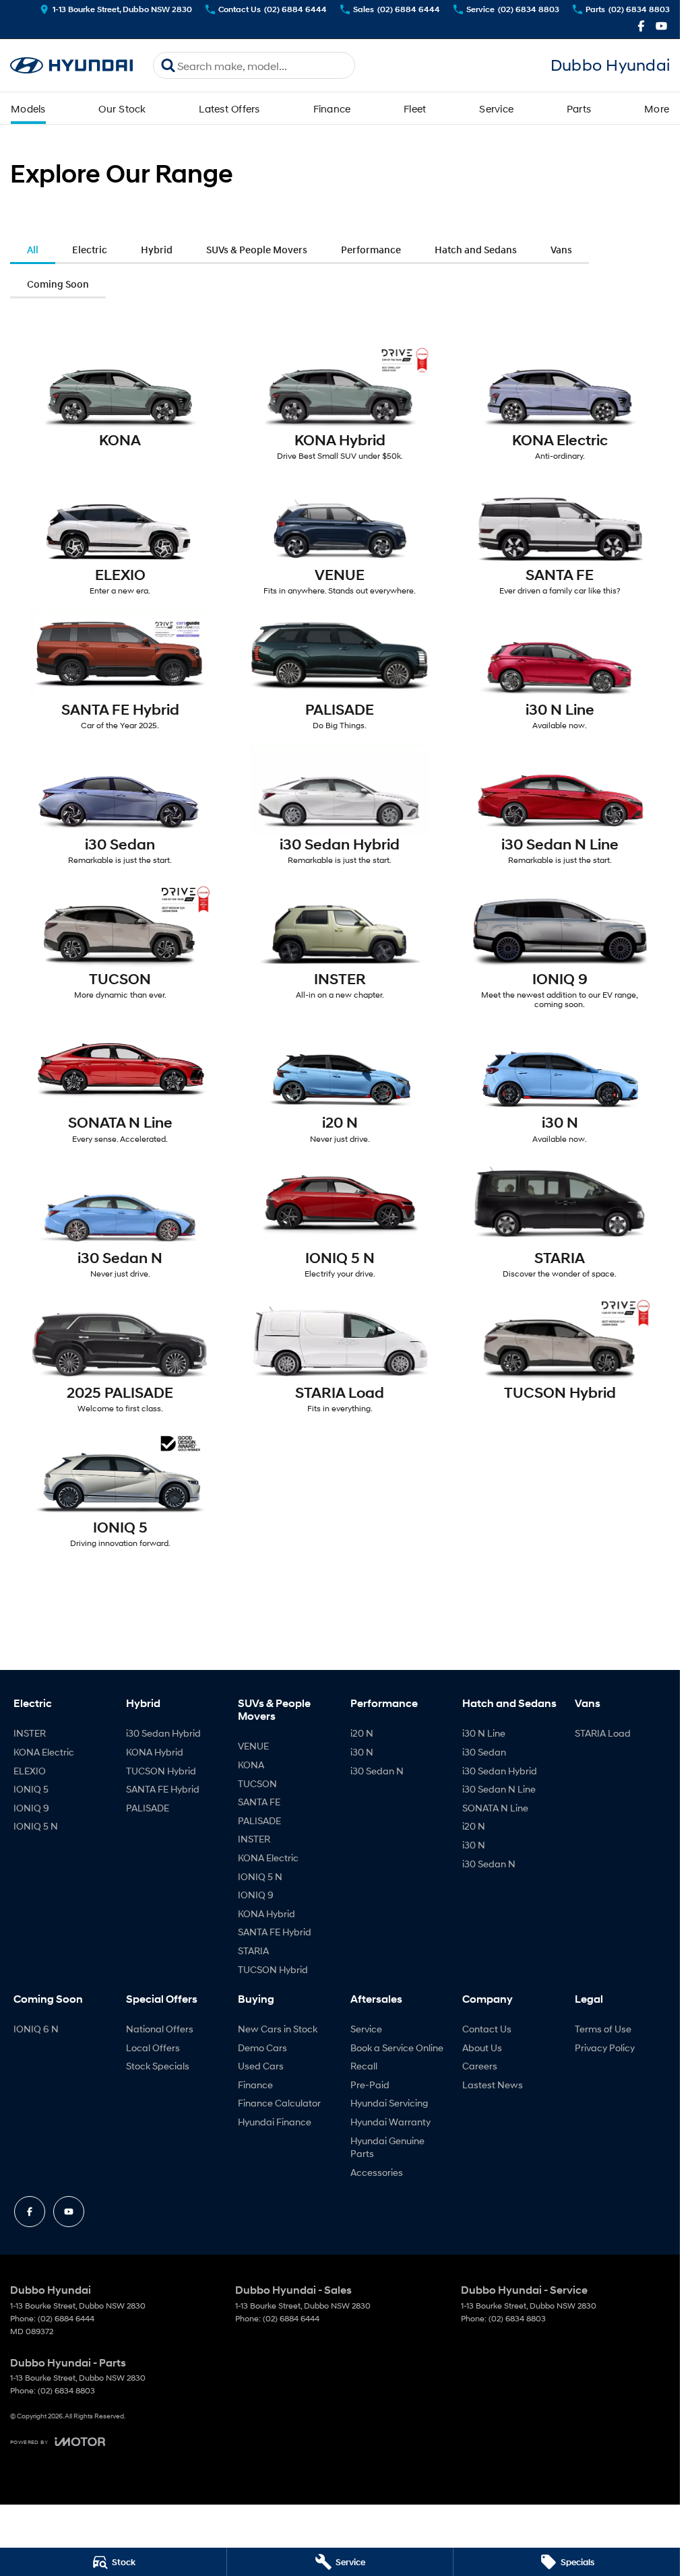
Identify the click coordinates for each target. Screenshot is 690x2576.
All (33, 249)
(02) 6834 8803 (517, 2318)
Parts (579, 108)
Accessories (377, 2172)
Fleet (415, 108)
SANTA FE (259, 1802)
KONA (251, 1765)
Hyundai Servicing (389, 2103)
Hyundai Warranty (390, 2122)
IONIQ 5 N (36, 1826)
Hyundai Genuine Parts (387, 2147)
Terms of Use (603, 2029)
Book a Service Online (397, 2048)
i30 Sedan (484, 1752)
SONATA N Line (495, 1808)
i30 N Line (484, 1733)
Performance (371, 249)
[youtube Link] (661, 26)
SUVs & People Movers (257, 249)
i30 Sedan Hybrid (163, 1733)
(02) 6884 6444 (66, 2318)
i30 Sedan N (377, 1771)
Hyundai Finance (275, 2122)
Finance (332, 108)
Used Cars (261, 2066)
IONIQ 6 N (36, 2029)
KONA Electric (44, 1752)
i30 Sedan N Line (499, 1789)
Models (28, 108)
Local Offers (153, 2048)
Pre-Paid (370, 2085)
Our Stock (122, 108)
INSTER (30, 1733)
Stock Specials (158, 2066)
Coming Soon (58, 284)
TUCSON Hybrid (161, 1771)
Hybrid (157, 249)
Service (496, 108)
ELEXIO (30, 1771)
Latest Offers (229, 108)
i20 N (362, 1733)
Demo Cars (262, 2048)
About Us (482, 2048)
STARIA (253, 1951)
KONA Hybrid (155, 1752)
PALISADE (148, 1808)
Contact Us (487, 2029)
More (657, 108)
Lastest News (493, 2085)
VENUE (253, 1746)
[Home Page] (71, 66)
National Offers (160, 2029)
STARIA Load (603, 1733)
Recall (364, 2066)
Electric (90, 249)
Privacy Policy (605, 2048)
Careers (480, 2066)
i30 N (362, 1752)
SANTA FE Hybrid (163, 1789)
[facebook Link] (641, 26)
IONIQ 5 (31, 1789)
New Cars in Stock (278, 2029)
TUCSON (257, 1783)
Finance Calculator (279, 2103)
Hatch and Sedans (476, 249)
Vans (561, 249)
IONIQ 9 (31, 1808)
